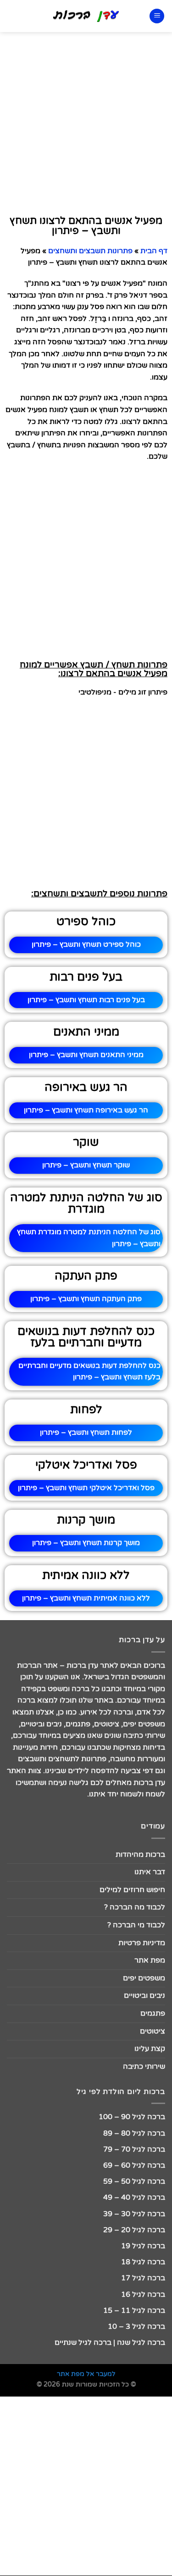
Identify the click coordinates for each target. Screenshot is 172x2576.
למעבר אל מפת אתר (86, 2374)
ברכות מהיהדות (140, 1855)
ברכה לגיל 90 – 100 (132, 2117)
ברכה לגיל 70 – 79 (134, 2149)
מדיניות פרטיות (142, 1943)
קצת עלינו (150, 2049)
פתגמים (153, 2013)
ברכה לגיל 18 (143, 2262)
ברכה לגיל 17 (143, 2278)
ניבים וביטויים (144, 1996)
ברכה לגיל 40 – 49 (134, 2197)
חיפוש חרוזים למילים (132, 1890)
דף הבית (154, 251)
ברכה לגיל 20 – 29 (134, 2230)
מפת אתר (150, 1960)
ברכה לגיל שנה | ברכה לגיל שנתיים (110, 2343)
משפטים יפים (144, 1978)
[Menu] (157, 16)
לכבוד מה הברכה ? (135, 1907)
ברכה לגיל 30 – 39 (134, 2214)
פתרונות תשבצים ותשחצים (90, 251)
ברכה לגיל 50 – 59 (134, 2181)
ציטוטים (153, 2031)
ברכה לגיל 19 (143, 2246)
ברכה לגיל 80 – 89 (134, 2133)
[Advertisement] (86, 122)
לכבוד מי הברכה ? (136, 1925)
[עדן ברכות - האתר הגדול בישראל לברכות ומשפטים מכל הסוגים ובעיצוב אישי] (86, 16)
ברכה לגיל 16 (143, 2294)
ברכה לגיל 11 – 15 (134, 2310)
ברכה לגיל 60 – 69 (134, 2165)
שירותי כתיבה (144, 2066)
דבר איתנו (150, 1872)
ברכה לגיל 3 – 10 (136, 2327)
